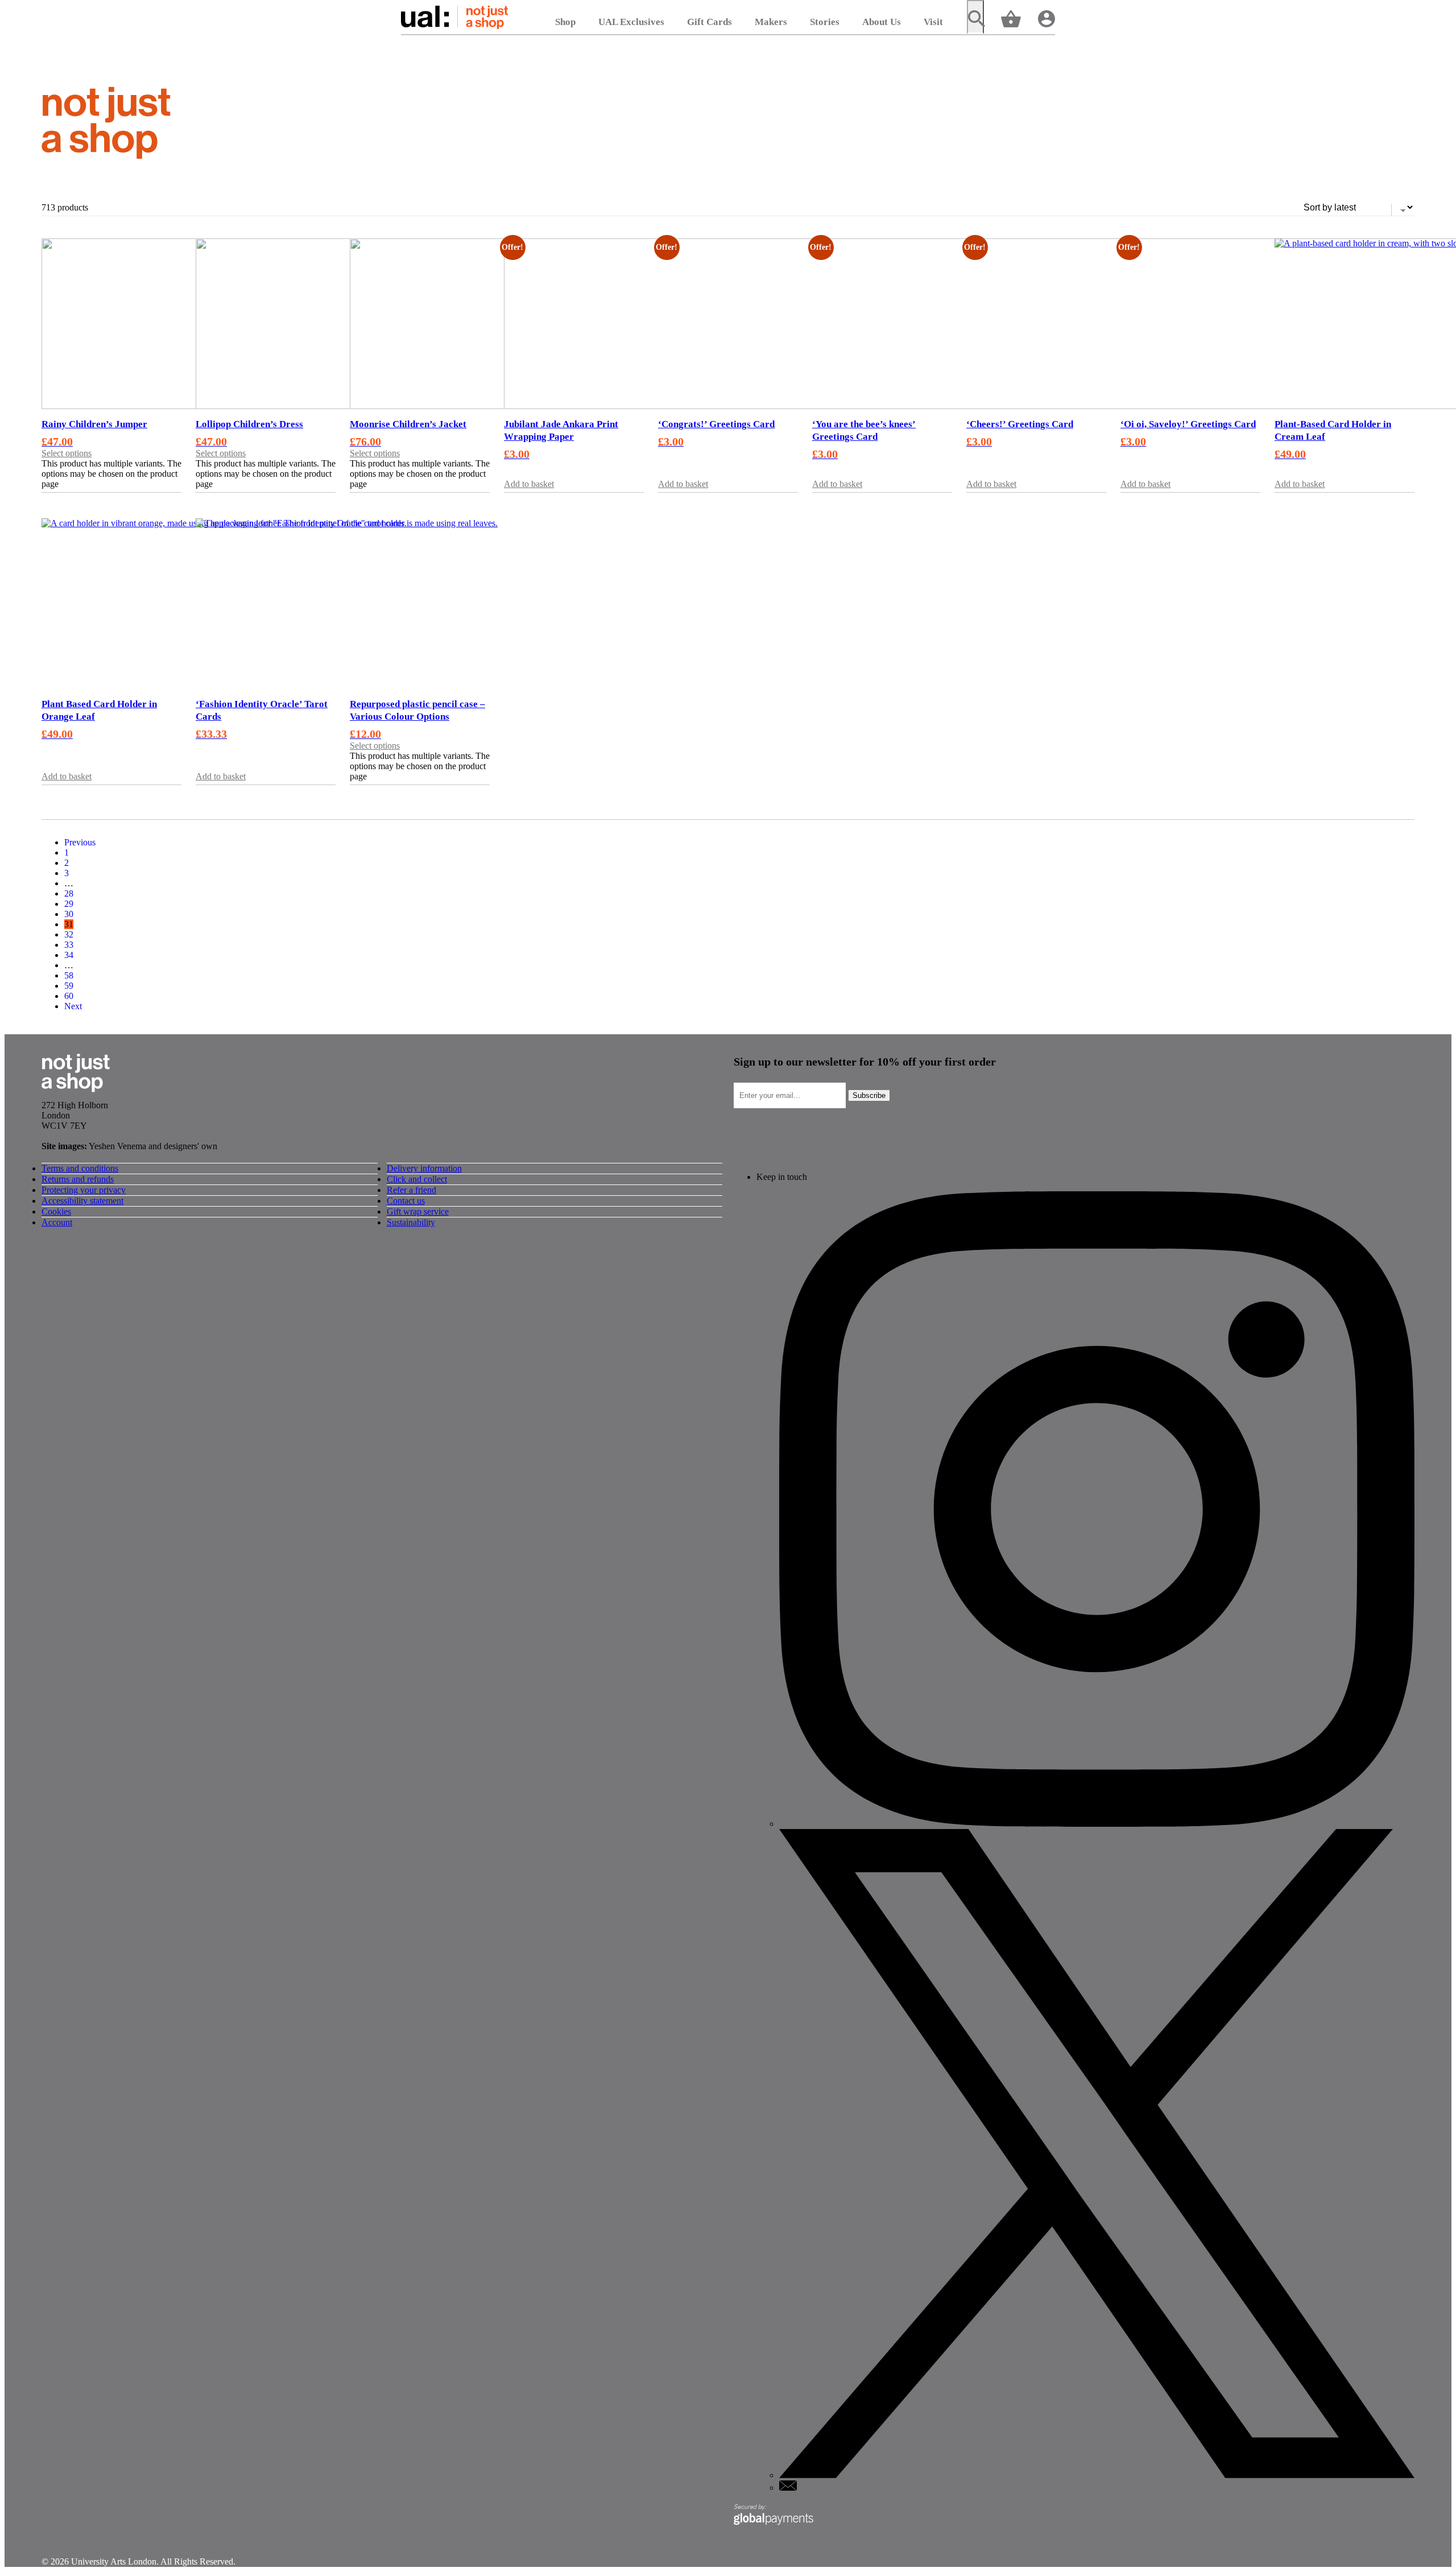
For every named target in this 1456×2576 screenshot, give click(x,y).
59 (69, 986)
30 (69, 914)
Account (57, 1222)
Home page (454, 17)
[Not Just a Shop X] (1097, 2475)
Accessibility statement (82, 1201)
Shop (565, 22)
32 (69, 934)
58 (69, 975)
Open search (975, 17)
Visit (933, 22)
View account (1046, 18)
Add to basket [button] (529, 484)
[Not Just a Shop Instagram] (1097, 1824)
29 (69, 904)
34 (69, 955)
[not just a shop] (106, 125)
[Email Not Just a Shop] (788, 2488)
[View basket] (1011, 18)
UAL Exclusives (631, 22)
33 (69, 945)
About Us (882, 22)
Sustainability (411, 1222)
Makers (771, 22)
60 (69, 996)
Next (73, 1006)
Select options (67, 453)
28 (69, 893)
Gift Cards (710, 22)
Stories (825, 22)
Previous (80, 842)
